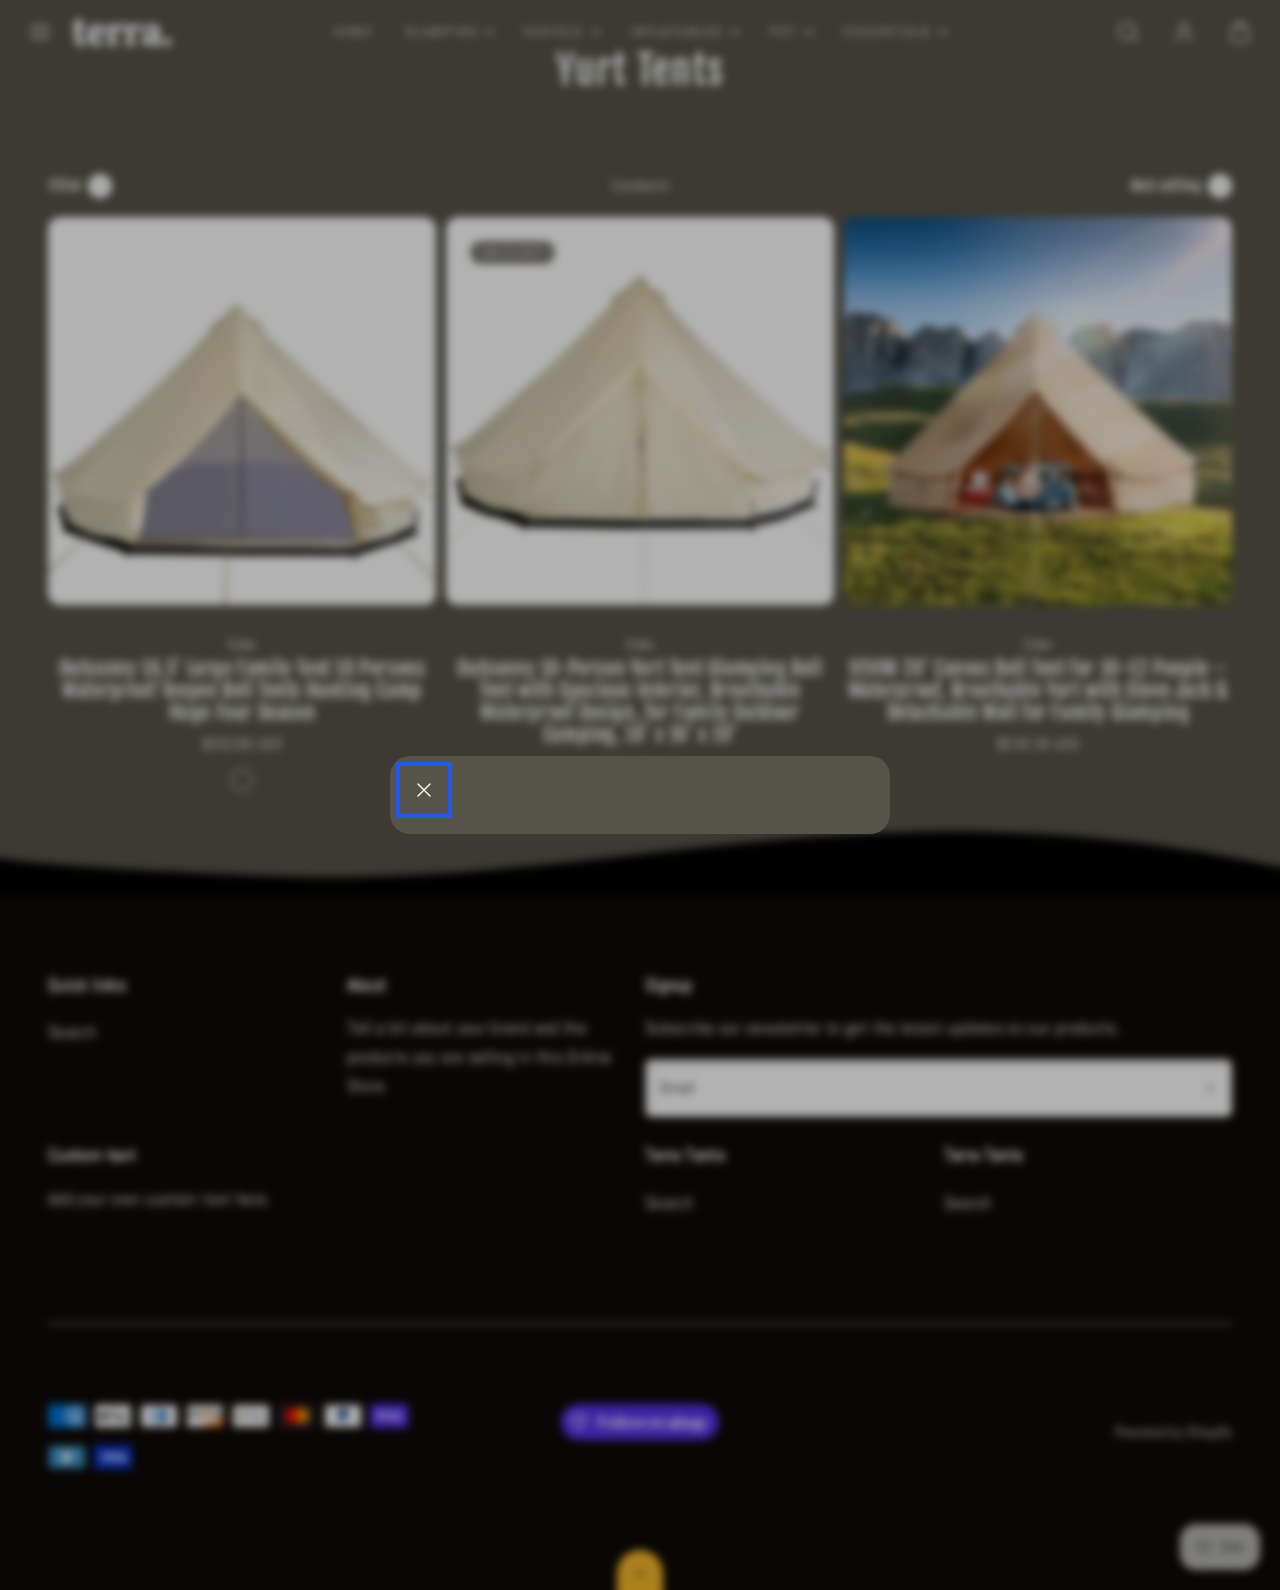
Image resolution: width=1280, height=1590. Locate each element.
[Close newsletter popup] (424, 790)
